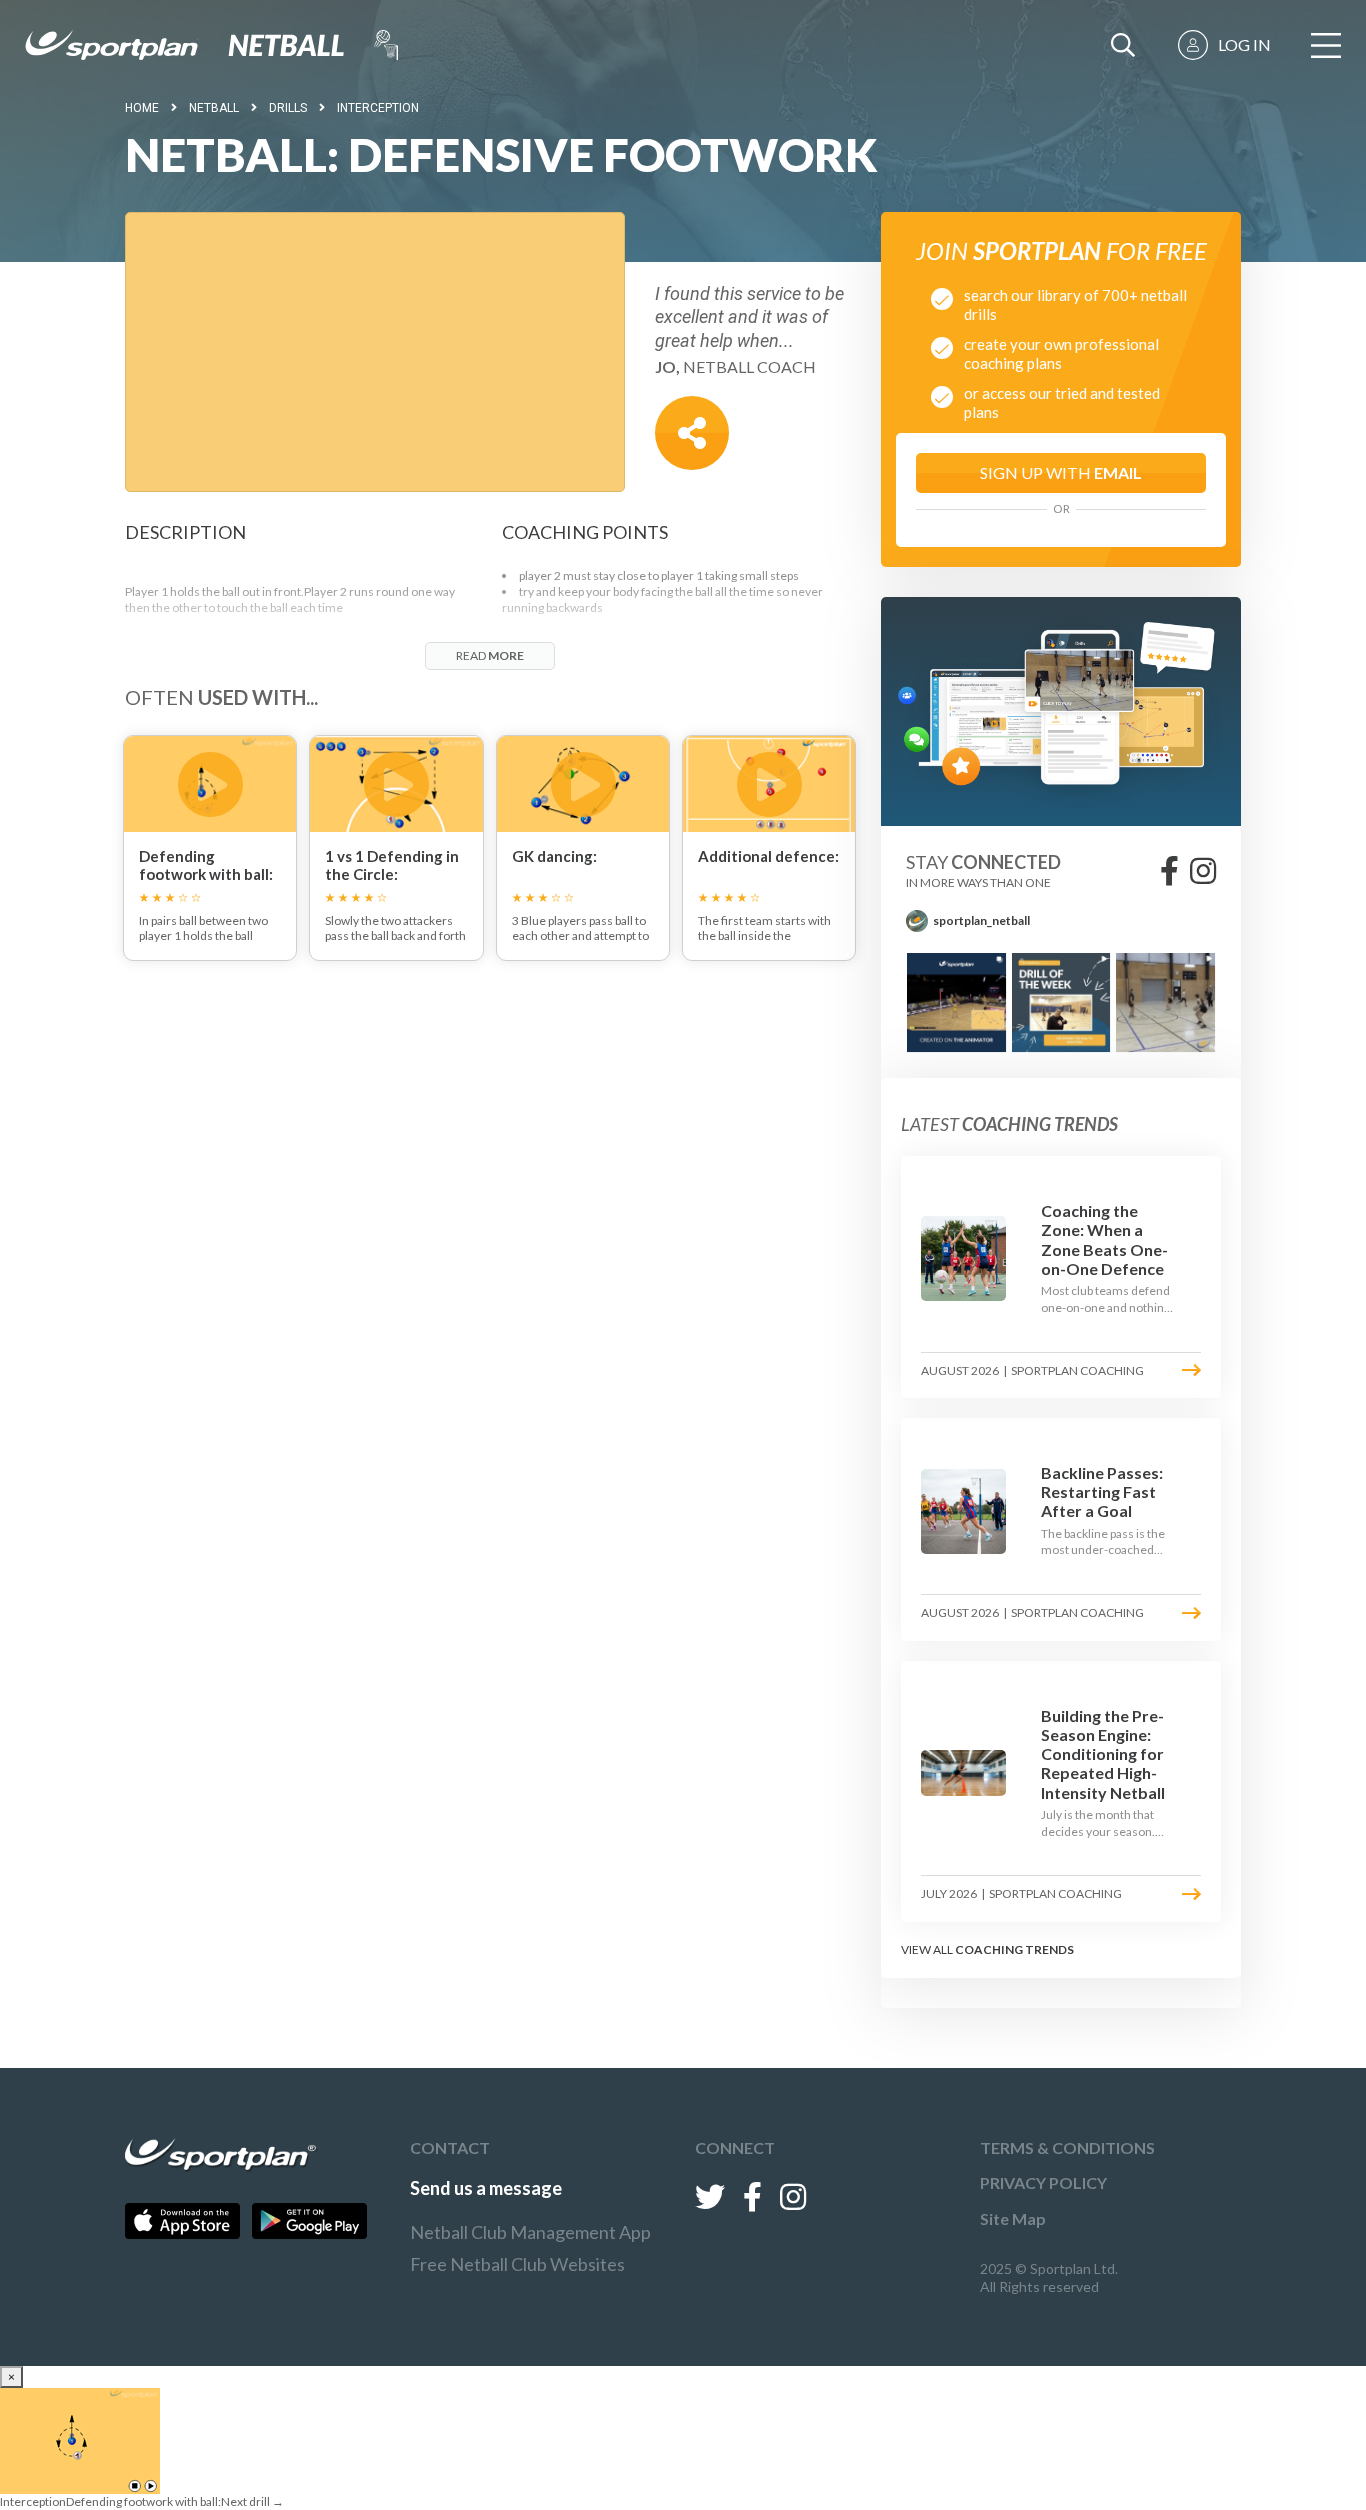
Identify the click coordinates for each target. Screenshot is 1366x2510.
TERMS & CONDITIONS (1067, 2147)
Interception (378, 108)
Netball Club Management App (530, 2232)
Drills (288, 108)
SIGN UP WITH (1061, 472)
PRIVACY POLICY (1043, 2182)
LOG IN (1244, 44)
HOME (142, 108)
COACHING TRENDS (1014, 1949)
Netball (214, 108)
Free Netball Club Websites (517, 2264)
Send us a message (486, 2188)
